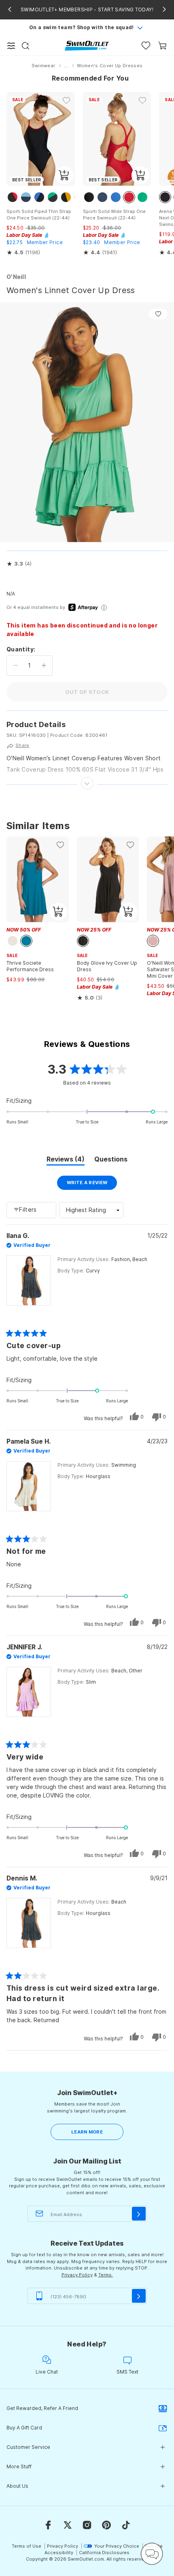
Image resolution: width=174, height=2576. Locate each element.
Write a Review (92, 1185)
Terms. (106, 2275)
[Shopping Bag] (162, 46)
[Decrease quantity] (16, 666)
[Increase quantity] (44, 666)
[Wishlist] (146, 46)
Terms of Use (27, 2546)
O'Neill (16, 277)
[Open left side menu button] (11, 46)
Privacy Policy (77, 2275)
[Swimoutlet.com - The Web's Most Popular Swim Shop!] (87, 45)
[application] (152, 2554)
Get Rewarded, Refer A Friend (42, 2408)
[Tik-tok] (126, 2525)
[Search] (25, 46)
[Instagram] (87, 2525)
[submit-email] (139, 2214)
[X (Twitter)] (68, 2525)
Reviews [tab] (66, 1160)
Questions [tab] (111, 1160)
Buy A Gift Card (24, 2428)
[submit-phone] (139, 2296)
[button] (19, 564)
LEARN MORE (87, 2132)
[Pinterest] (106, 2525)
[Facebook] (48, 2525)
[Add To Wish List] (158, 314)
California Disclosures (104, 2553)
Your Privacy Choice (117, 2546)
